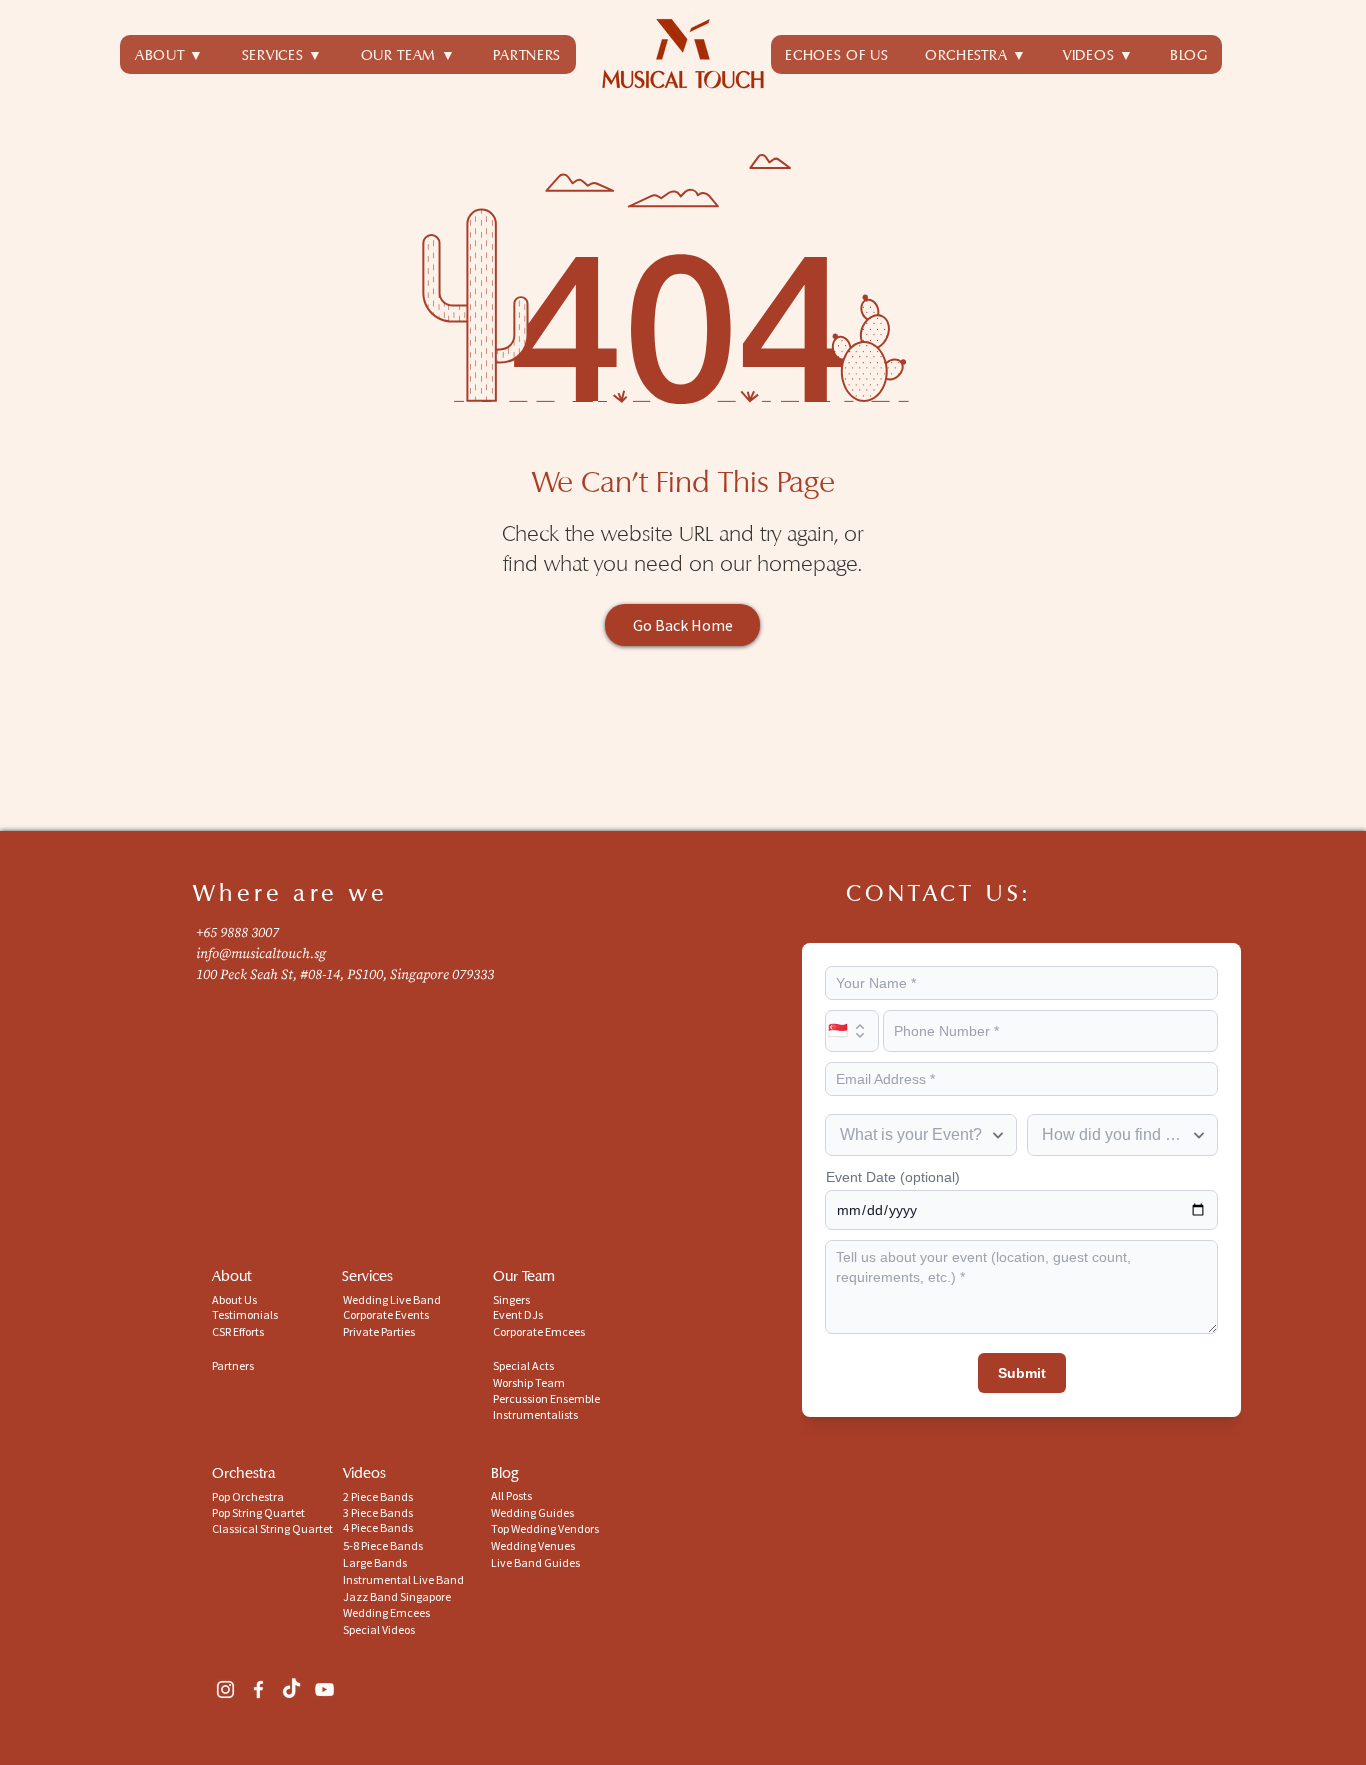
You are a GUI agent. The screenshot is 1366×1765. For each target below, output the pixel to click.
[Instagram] (225, 1689)
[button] (282, 54)
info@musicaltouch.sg (261, 954)
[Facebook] (258, 1689)
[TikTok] (291, 1689)
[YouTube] (324, 1689)
